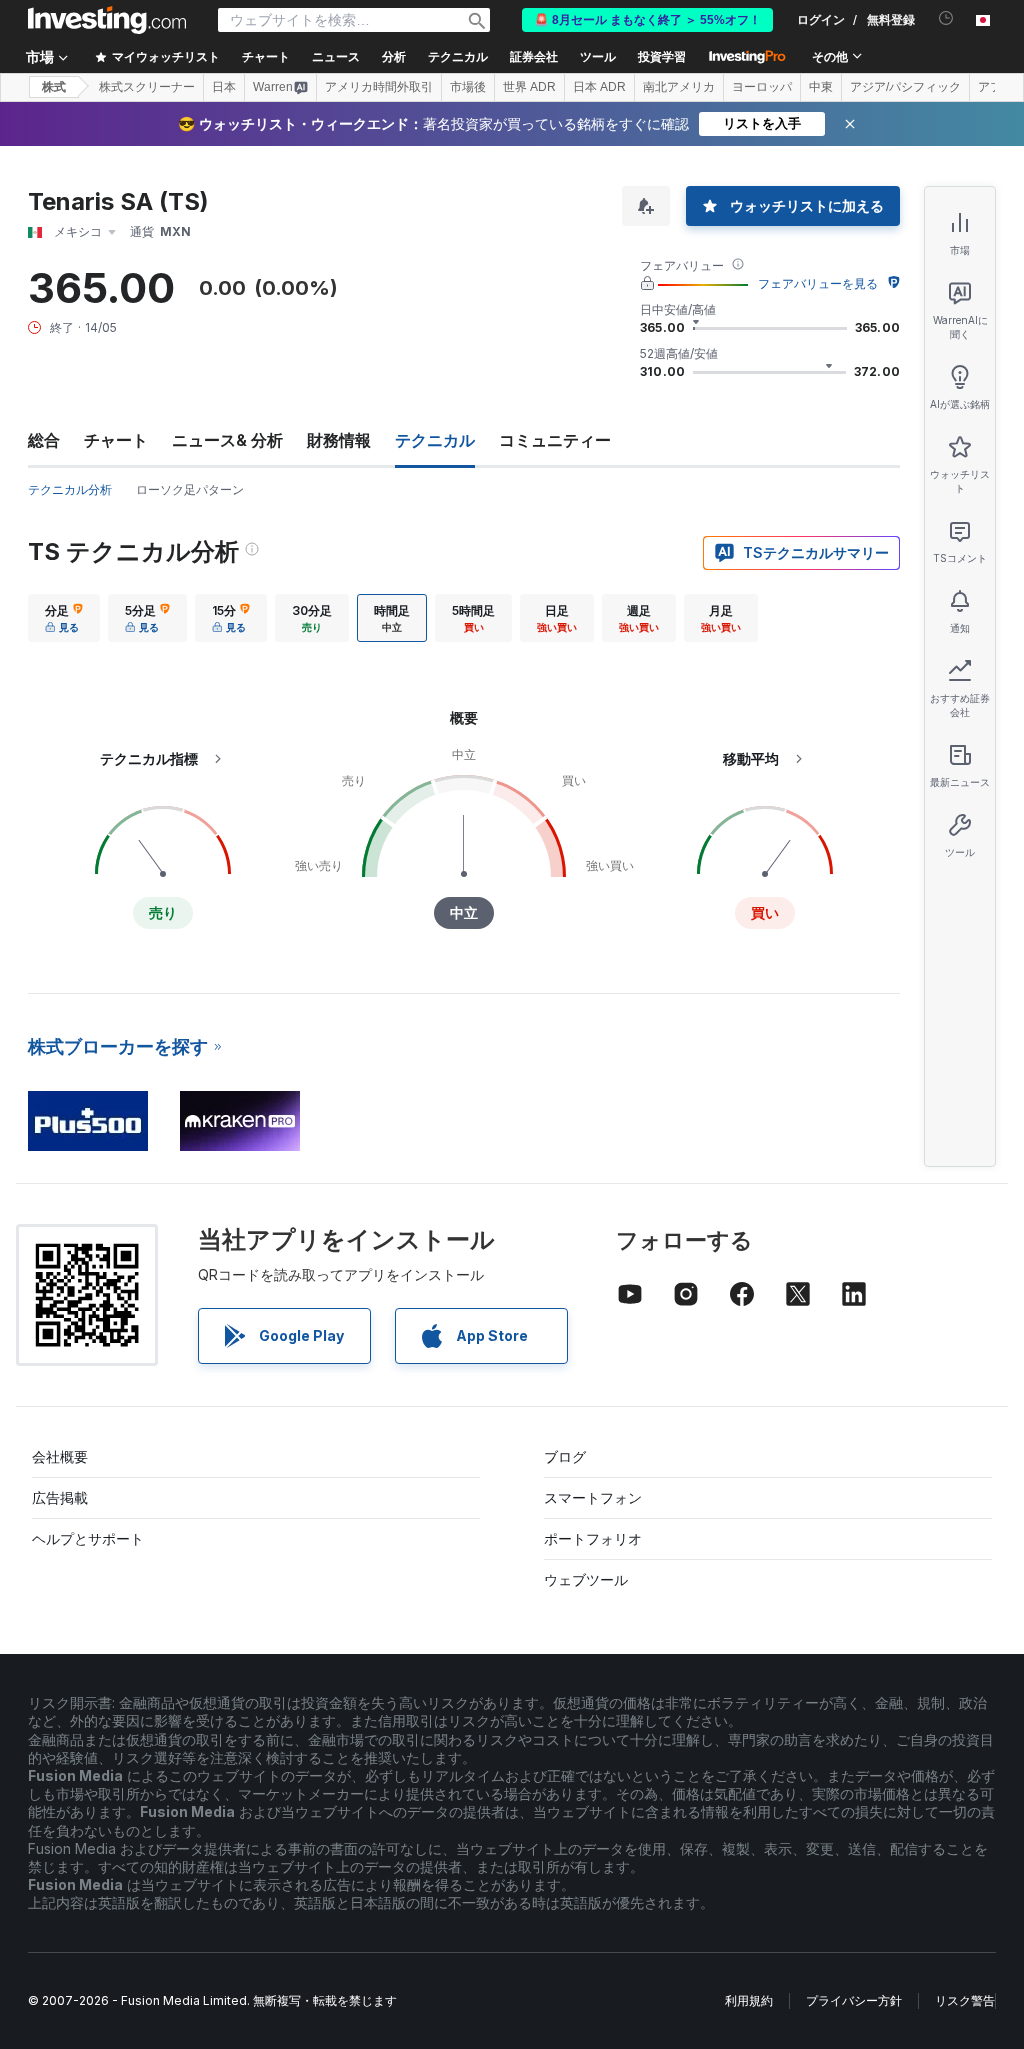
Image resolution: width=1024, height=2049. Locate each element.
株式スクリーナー (147, 87)
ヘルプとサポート (88, 1538)
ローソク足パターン (190, 489)
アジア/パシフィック (905, 87)
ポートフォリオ (593, 1538)
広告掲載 (60, 1497)
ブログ (565, 1456)
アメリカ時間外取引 (379, 87)
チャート (116, 440)
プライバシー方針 (854, 2000)
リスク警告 (965, 2000)
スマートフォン (593, 1497)
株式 (54, 87)
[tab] (64, 618)
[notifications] (946, 18)
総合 (44, 440)
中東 (821, 87)
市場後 (468, 87)
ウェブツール (586, 1579)
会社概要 (60, 1456)
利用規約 (749, 2000)
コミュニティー (555, 440)
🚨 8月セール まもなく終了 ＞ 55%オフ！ (647, 20)
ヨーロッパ (762, 87)
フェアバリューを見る (818, 283)
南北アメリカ (679, 87)
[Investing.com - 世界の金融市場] (107, 20)
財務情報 (339, 440)
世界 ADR (529, 87)
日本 (224, 87)
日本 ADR (599, 87)
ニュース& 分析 (227, 440)
